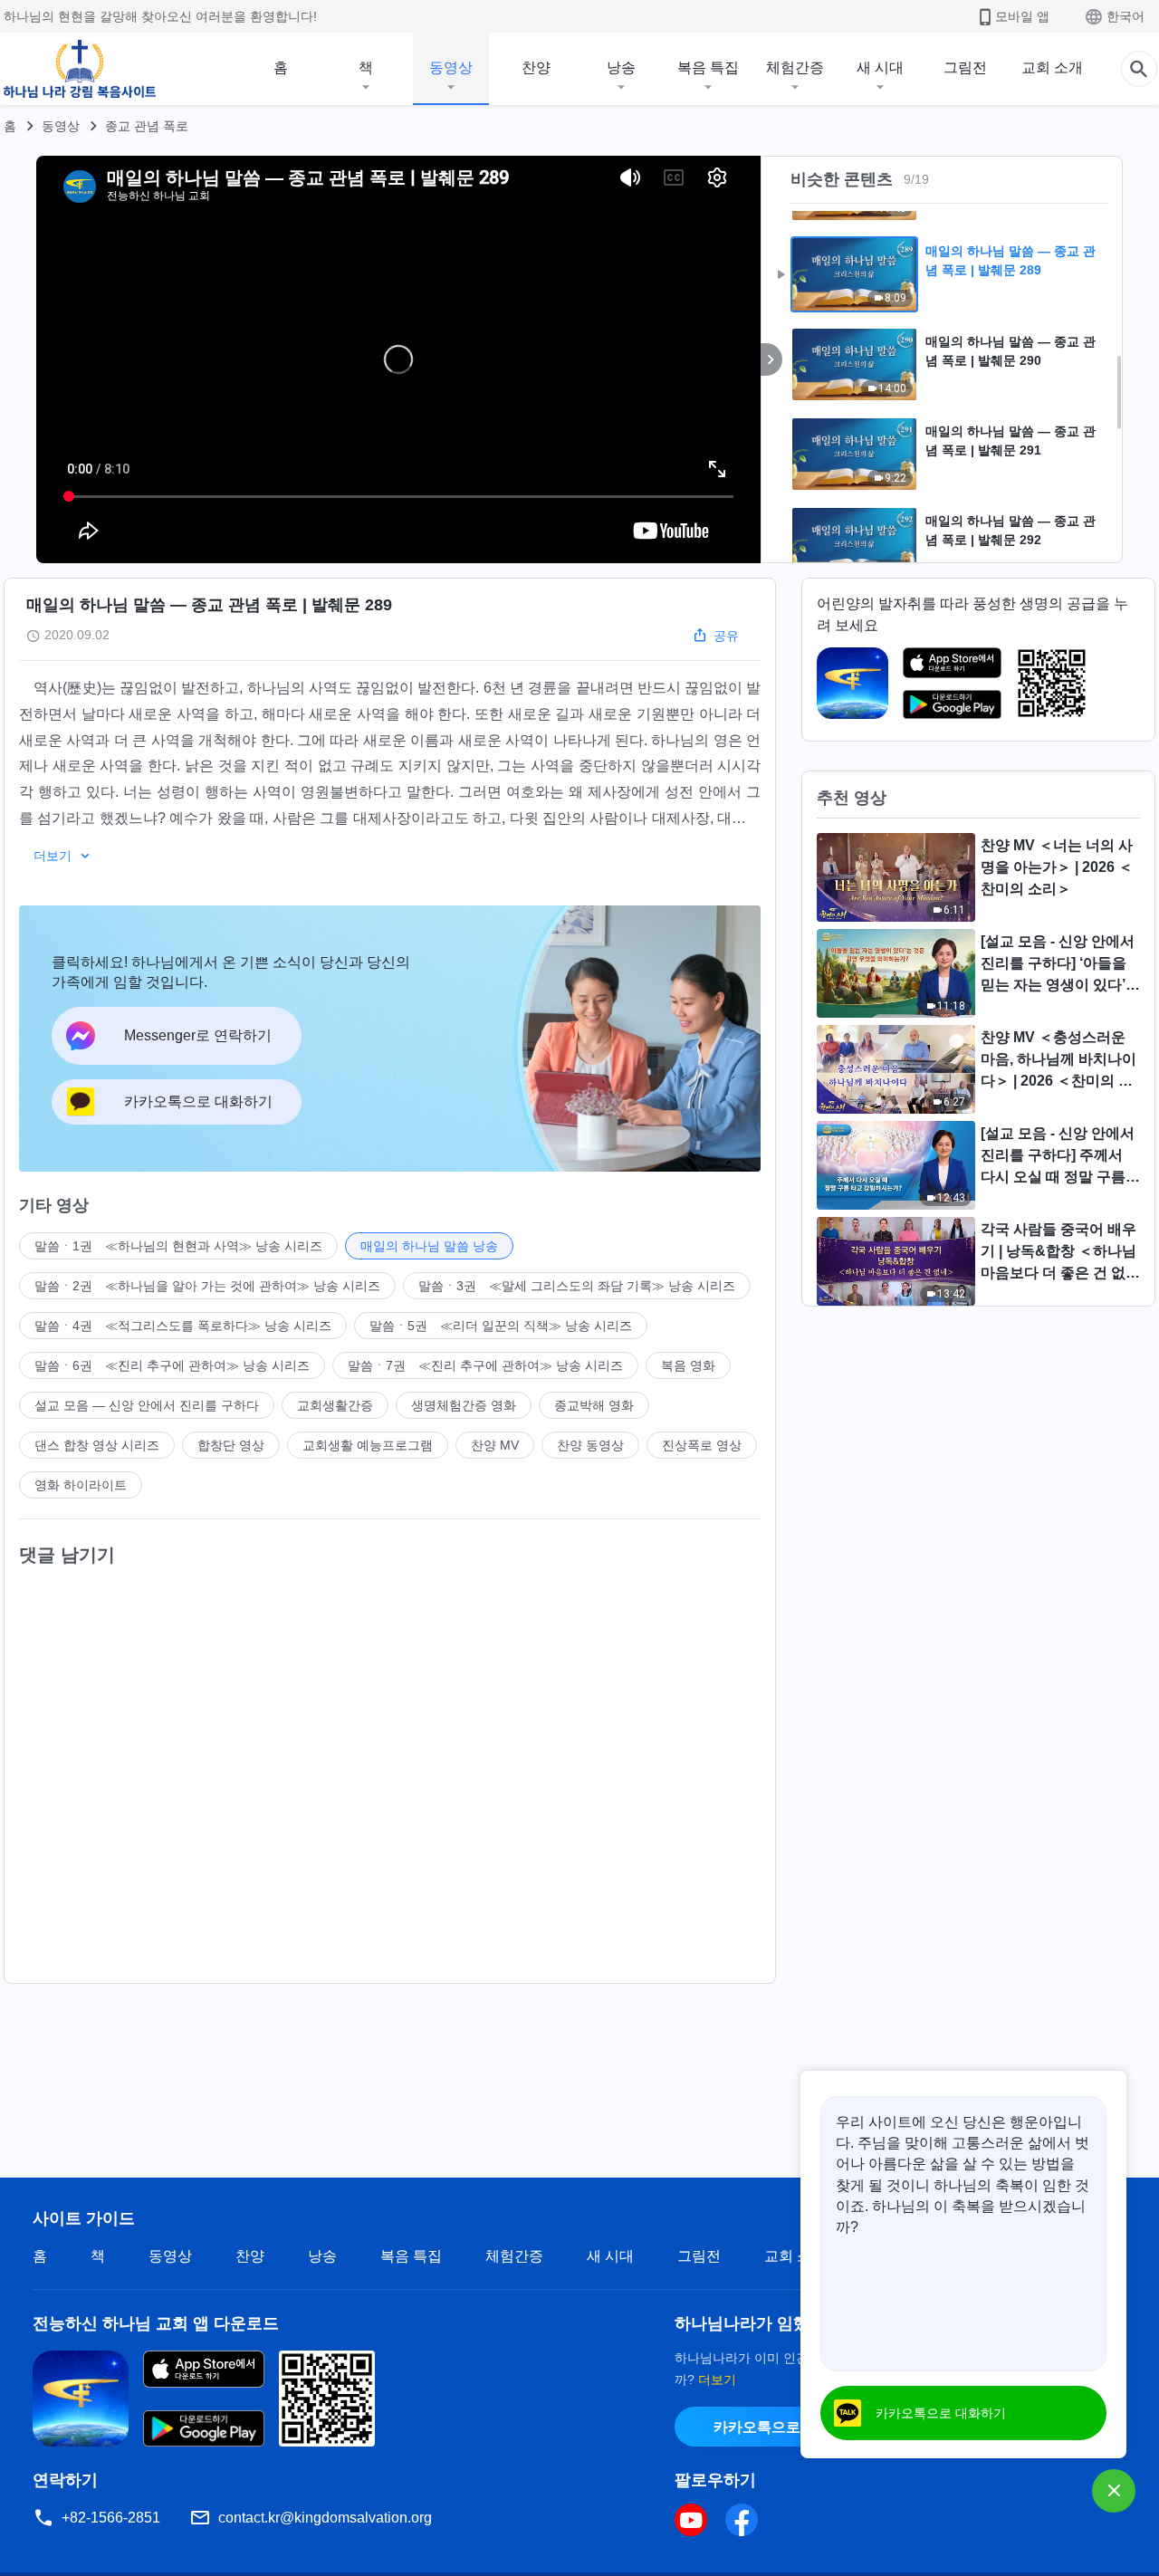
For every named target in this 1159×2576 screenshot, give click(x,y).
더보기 (717, 2380)
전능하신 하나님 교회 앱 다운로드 (156, 2323)
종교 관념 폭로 (147, 126)
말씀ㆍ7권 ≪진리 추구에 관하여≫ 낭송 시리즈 (485, 1365)
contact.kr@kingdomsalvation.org (325, 2518)
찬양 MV (495, 1445)
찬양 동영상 (590, 1445)
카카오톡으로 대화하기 (788, 2427)
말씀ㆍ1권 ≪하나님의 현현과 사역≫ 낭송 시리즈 (178, 1246)
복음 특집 (708, 67)
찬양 (536, 67)
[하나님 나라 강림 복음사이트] (80, 69)
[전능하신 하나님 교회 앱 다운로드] (81, 2397)
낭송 (621, 67)
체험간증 (795, 67)
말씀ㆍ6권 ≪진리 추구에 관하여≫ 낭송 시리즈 (172, 1365)
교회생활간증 (335, 1405)
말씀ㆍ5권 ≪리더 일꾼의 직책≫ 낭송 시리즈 (501, 1326)
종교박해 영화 (594, 1405)
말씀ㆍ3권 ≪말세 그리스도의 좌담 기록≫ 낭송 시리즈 (577, 1286)
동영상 (451, 67)
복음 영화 (688, 1365)
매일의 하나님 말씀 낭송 (429, 1246)
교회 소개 (1052, 67)
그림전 (965, 67)
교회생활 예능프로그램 (368, 1445)
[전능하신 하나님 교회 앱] (852, 682)
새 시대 (880, 67)
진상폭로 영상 (702, 1445)
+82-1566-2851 (111, 2518)
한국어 (1125, 16)
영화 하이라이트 (81, 1485)
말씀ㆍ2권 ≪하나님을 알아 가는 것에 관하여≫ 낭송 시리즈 (207, 1286)
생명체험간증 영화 (464, 1405)
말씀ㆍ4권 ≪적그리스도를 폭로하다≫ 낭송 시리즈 (183, 1326)
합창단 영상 (231, 1445)
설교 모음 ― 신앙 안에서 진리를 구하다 (147, 1405)
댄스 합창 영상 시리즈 (97, 1445)
